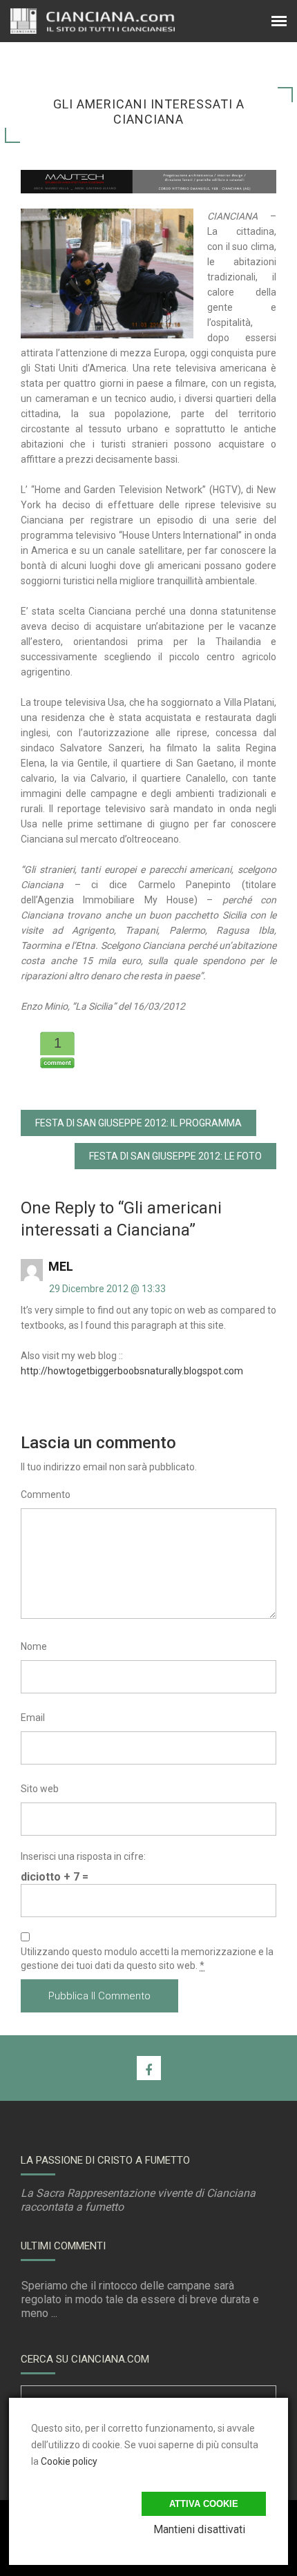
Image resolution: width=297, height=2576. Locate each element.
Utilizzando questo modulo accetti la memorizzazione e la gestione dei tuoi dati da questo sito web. (147, 1959)
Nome (34, 1646)
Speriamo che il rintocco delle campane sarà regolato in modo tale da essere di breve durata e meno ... (140, 2299)
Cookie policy (69, 2461)
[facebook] (149, 2068)
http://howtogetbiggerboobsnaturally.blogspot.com (132, 1371)
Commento (46, 1494)
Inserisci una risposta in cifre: (83, 1856)
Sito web (40, 1789)
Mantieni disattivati (199, 2529)
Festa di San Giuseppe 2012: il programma (138, 1123)
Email (33, 1718)
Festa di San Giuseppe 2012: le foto (175, 1156)
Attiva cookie (204, 2504)
